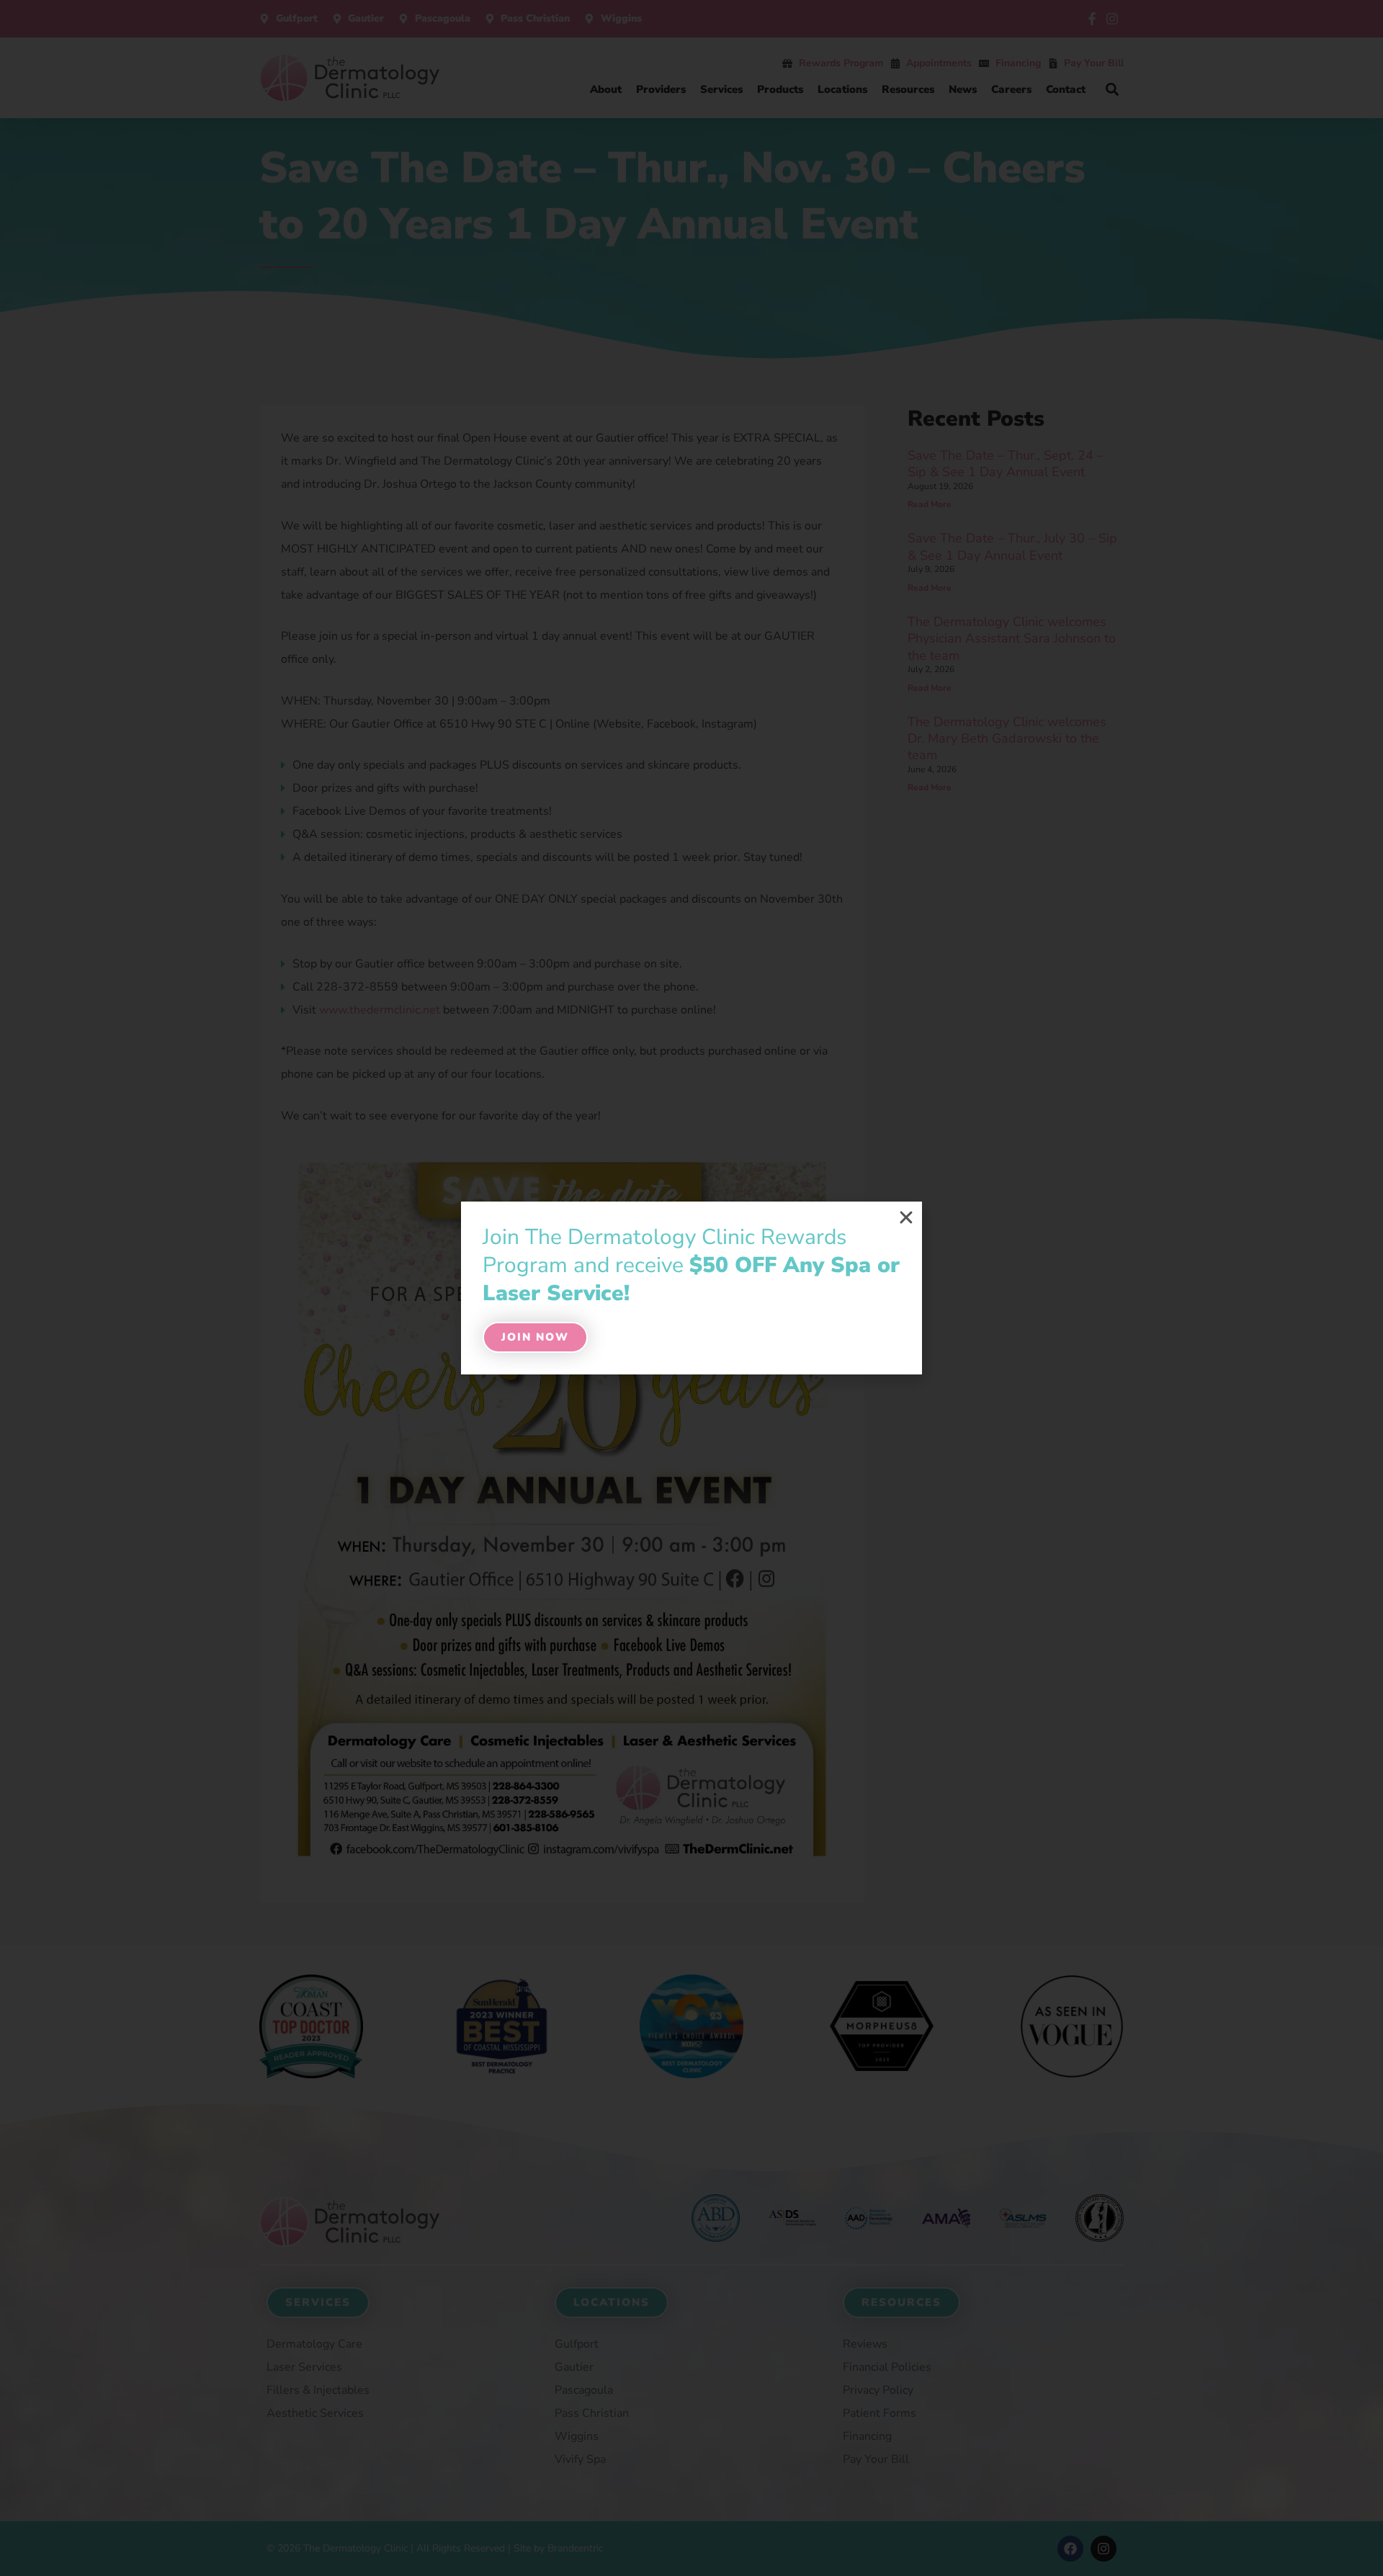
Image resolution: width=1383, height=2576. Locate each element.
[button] (906, 1217)
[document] (691, 1288)
